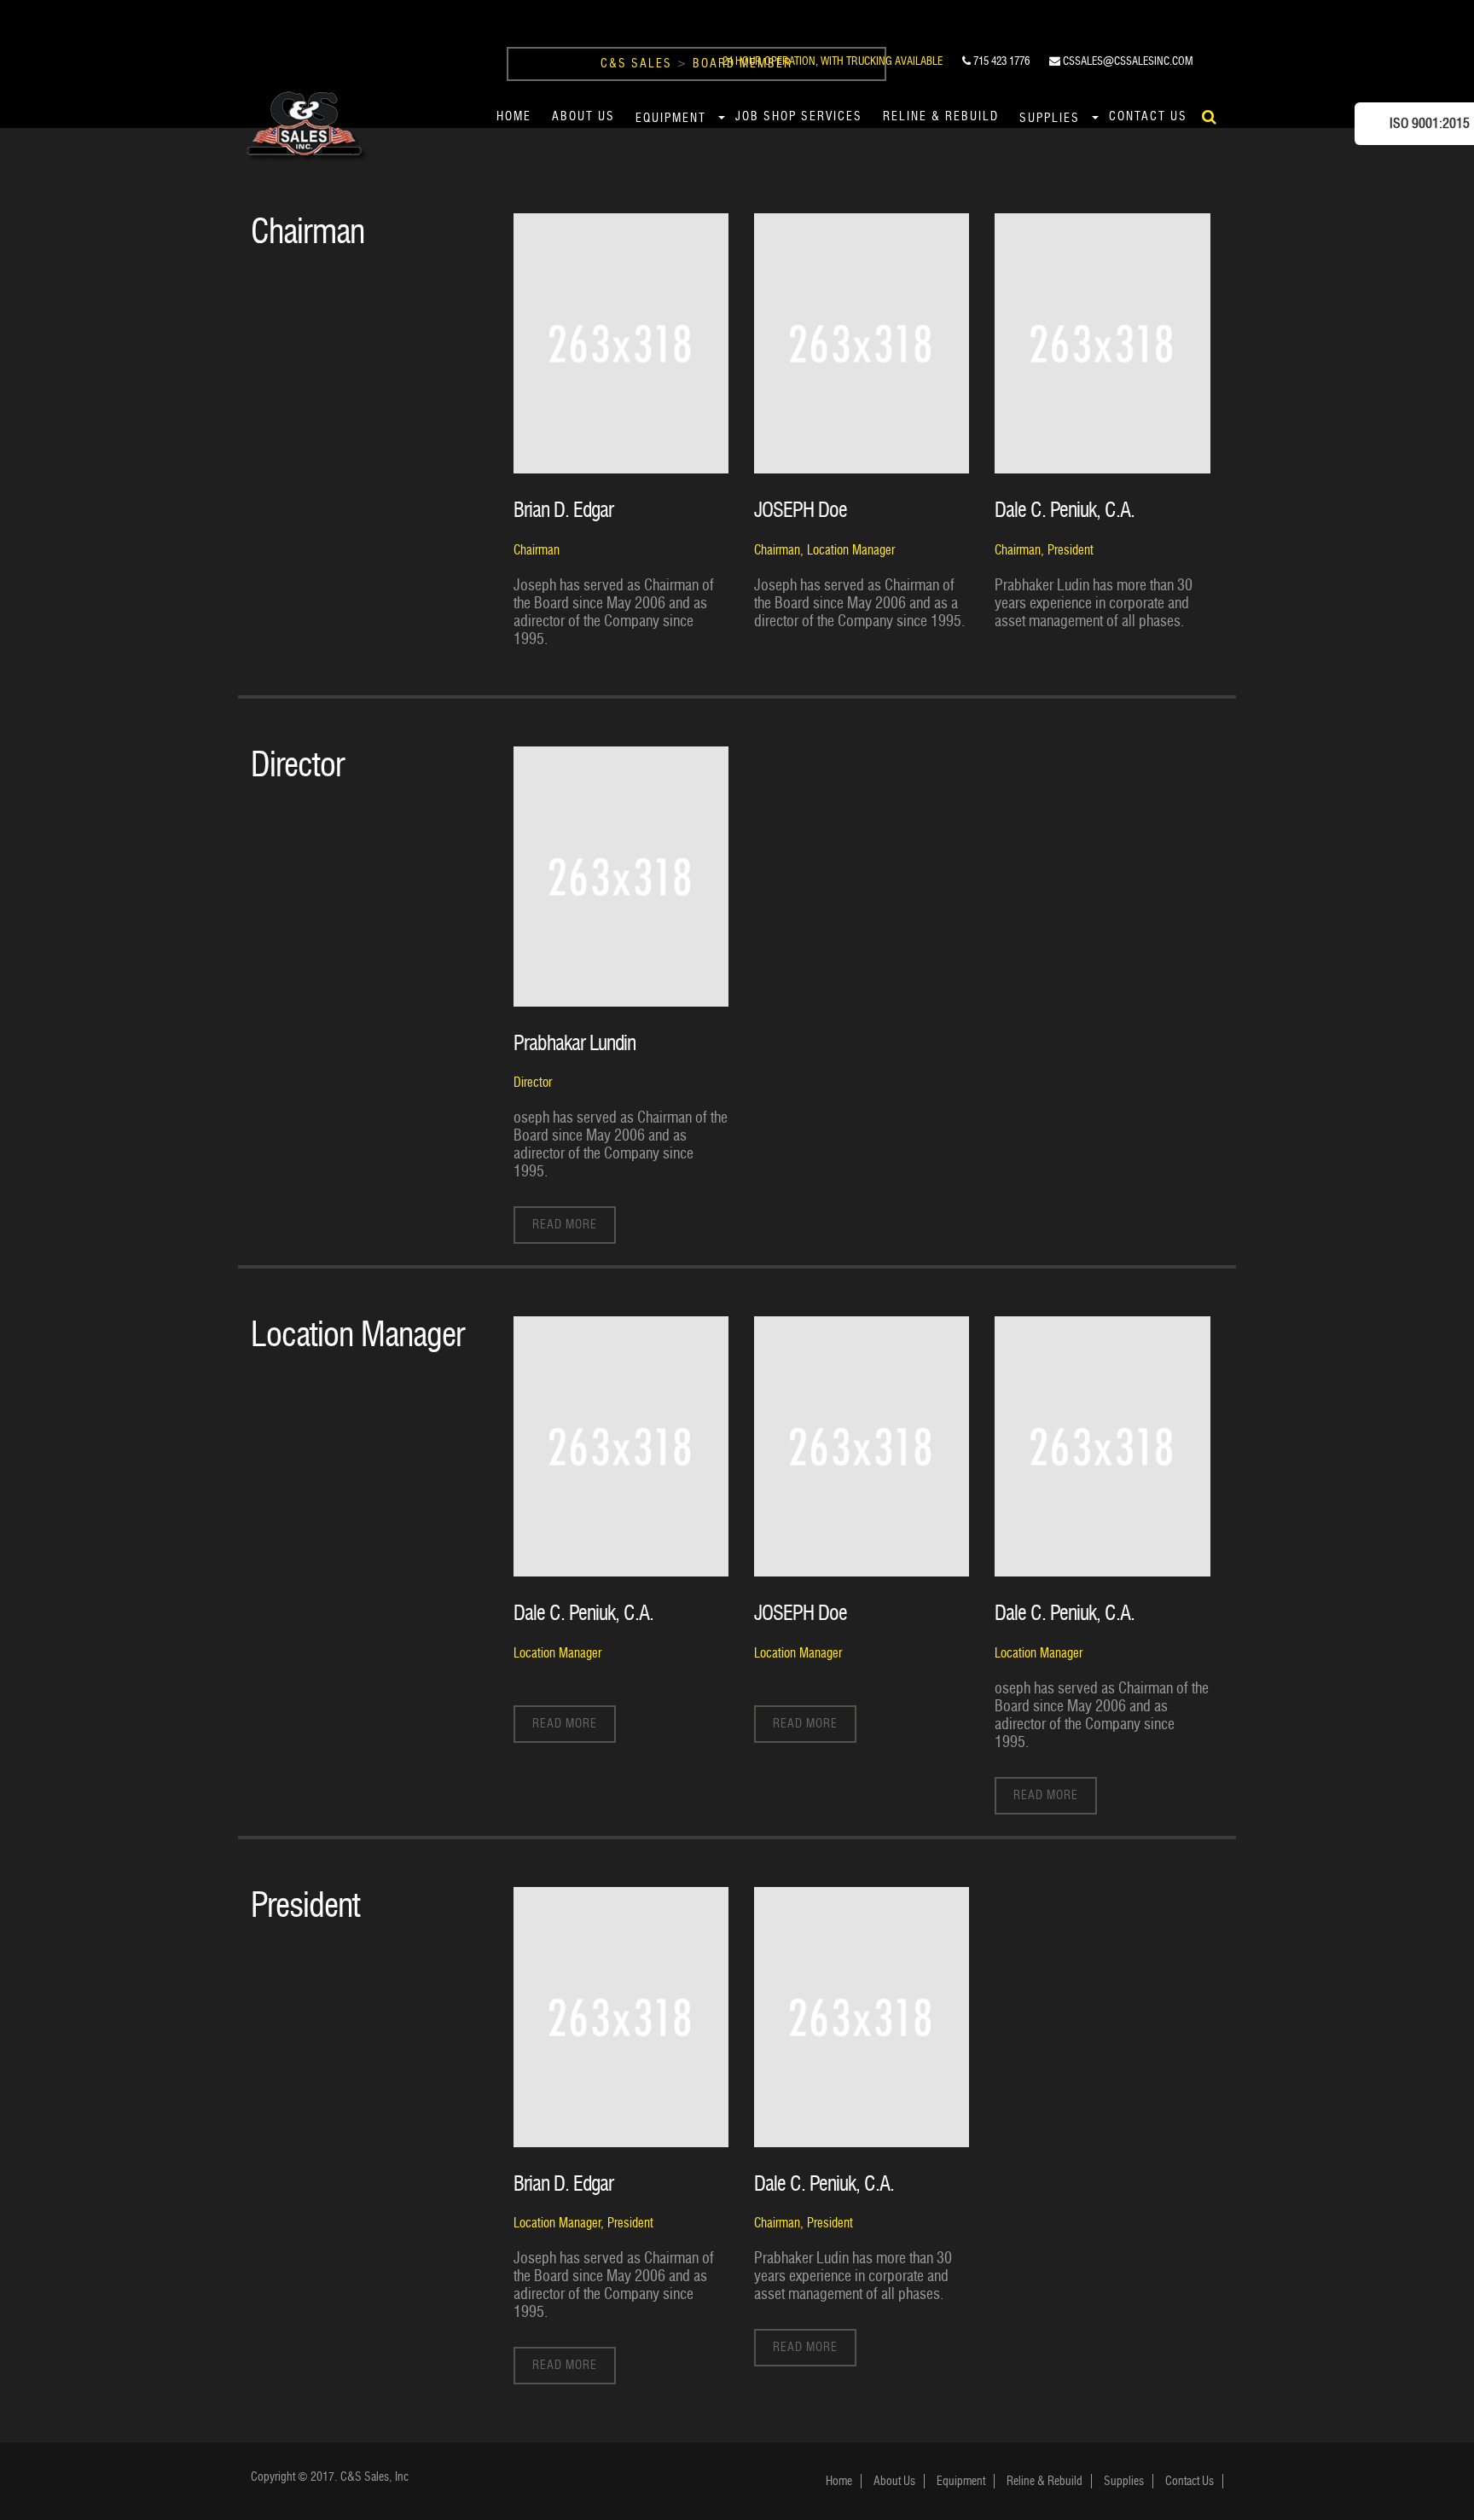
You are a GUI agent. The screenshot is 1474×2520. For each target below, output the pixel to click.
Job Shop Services (799, 116)
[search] (1209, 117)
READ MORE (565, 1225)
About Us (583, 116)
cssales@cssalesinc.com (1127, 61)
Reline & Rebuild (941, 116)
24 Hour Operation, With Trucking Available (833, 61)
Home (514, 116)
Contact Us (1148, 116)
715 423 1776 (1000, 61)
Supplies (1050, 118)
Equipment (671, 118)
